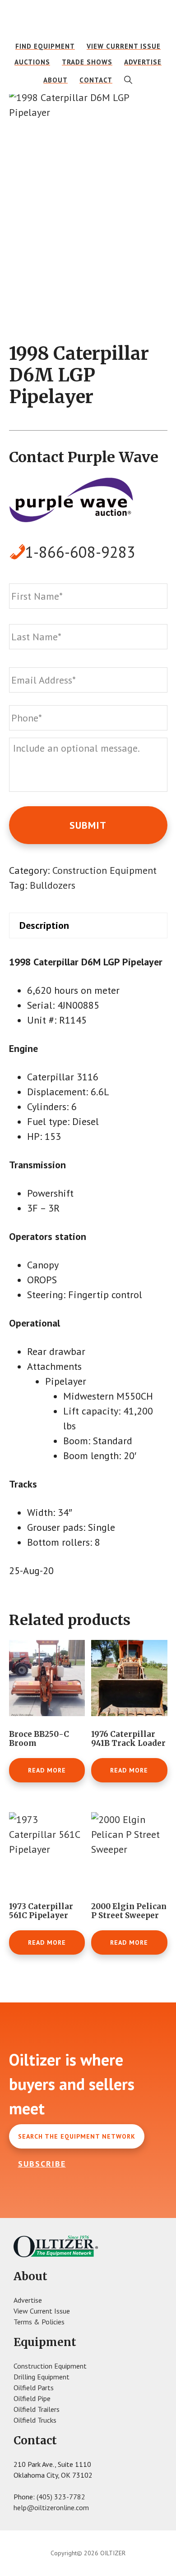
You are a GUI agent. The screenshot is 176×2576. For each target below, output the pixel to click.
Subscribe (42, 2164)
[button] (128, 80)
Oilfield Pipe (32, 2398)
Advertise (28, 2300)
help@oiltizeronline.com (51, 2507)
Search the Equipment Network (77, 2136)
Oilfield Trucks (35, 2420)
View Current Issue (42, 2311)
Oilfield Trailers (37, 2409)
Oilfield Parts (34, 2388)
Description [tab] (44, 925)
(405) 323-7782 (61, 2497)
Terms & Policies (39, 2322)
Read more (47, 1770)
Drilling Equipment (42, 2377)
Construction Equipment (104, 870)
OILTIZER (88, 20)
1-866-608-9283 (80, 552)
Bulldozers (53, 885)
